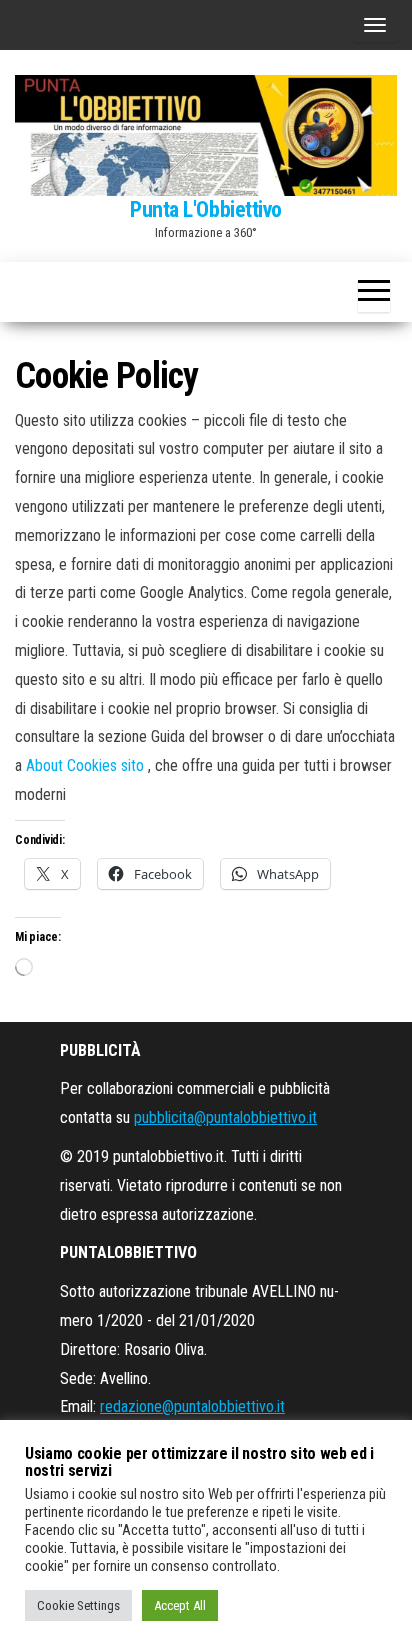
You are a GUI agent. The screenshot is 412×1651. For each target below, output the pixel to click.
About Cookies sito (87, 765)
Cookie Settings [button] (78, 1605)
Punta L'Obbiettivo (206, 209)
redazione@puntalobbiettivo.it (192, 1406)
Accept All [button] (180, 1605)
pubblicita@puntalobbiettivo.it (225, 1117)
